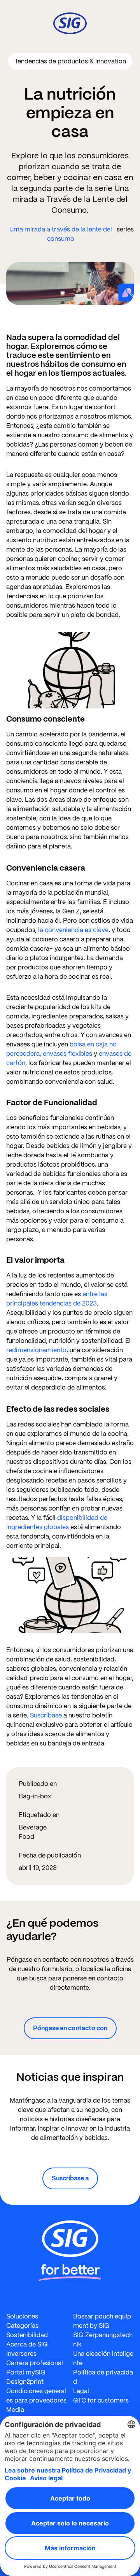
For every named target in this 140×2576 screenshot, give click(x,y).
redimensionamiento (36, 1350)
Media (15, 2410)
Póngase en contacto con (70, 2028)
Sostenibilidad (27, 2335)
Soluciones (22, 2316)
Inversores (21, 2354)
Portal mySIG (26, 2372)
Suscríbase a (70, 2178)
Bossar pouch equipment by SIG (102, 2321)
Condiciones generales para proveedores (36, 2396)
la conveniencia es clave (73, 930)
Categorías (22, 2326)
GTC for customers (101, 2400)
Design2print (25, 2382)
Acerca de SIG (27, 2344)
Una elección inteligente (103, 2358)
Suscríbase (46, 1715)
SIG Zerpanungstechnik (103, 2340)
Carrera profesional (35, 2363)
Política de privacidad (103, 2377)
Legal (81, 2391)
